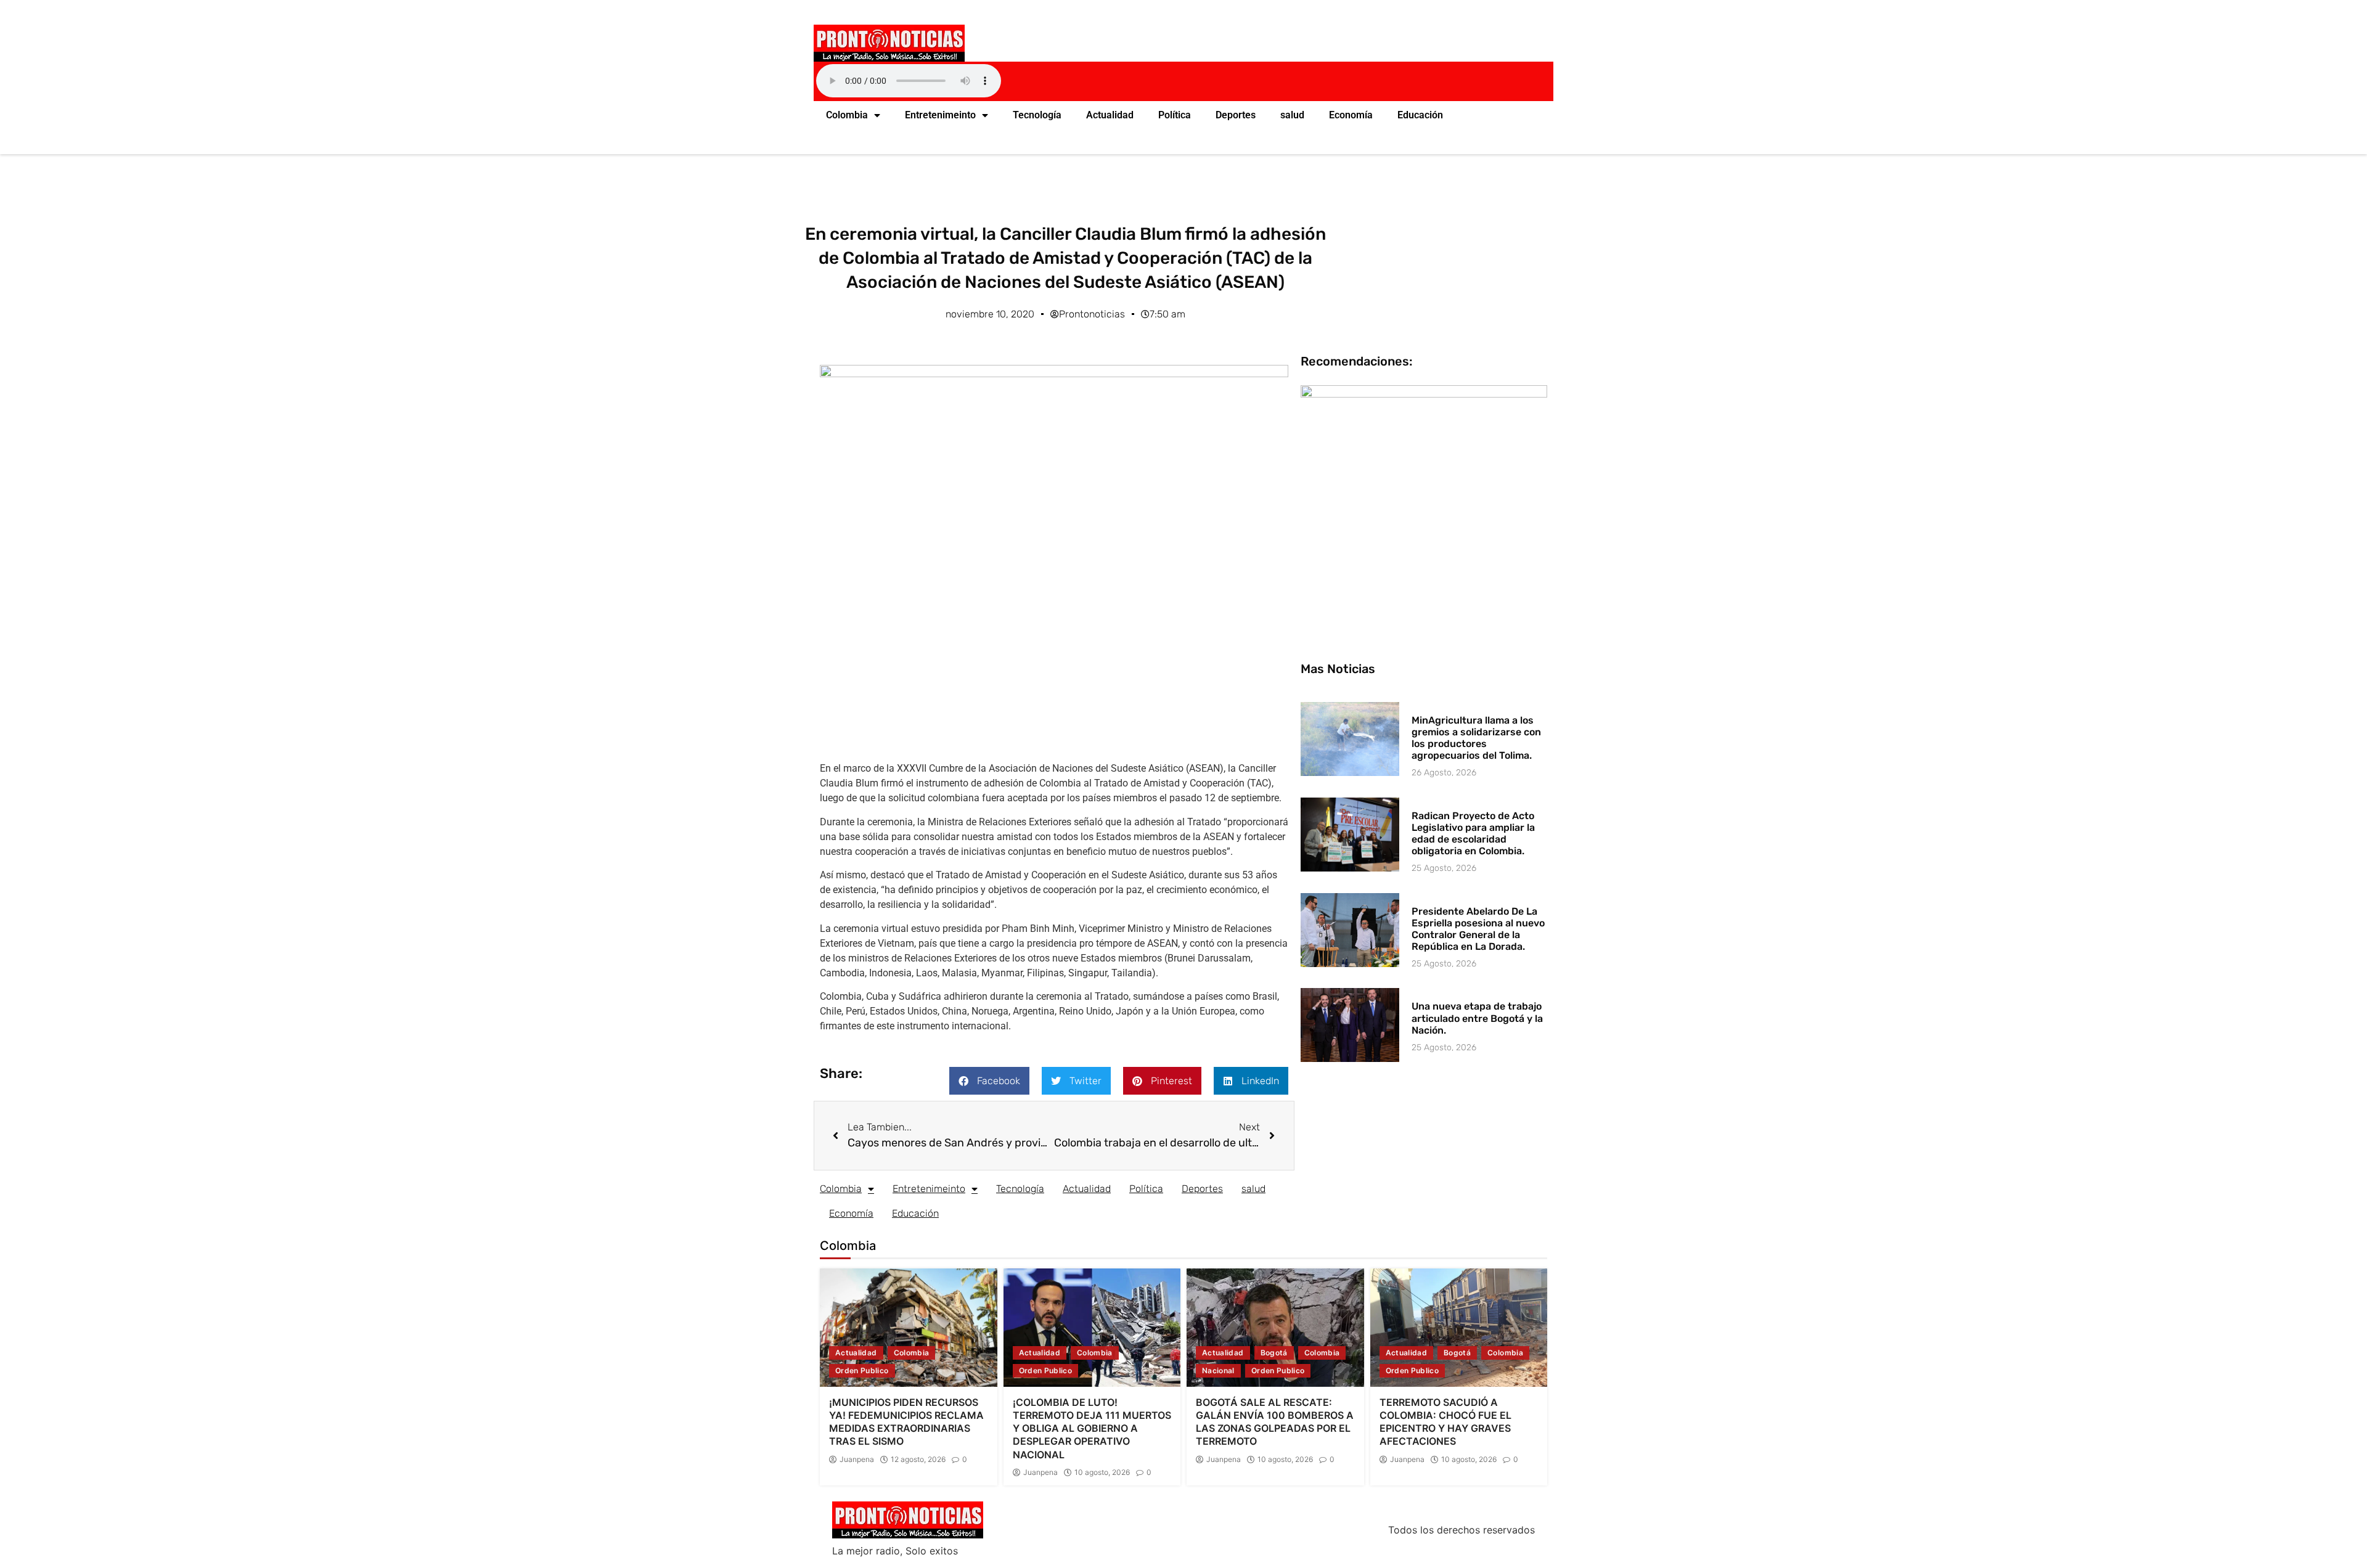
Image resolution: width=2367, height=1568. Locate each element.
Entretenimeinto (940, 115)
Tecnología (1037, 115)
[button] (989, 1081)
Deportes (1236, 115)
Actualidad (1110, 115)
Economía (1351, 115)
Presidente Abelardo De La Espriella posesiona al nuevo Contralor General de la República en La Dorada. (1478, 929)
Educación (1420, 115)
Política (1175, 115)
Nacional (1218, 1370)
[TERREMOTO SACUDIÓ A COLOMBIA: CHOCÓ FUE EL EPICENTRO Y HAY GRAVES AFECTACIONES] (1459, 1328)
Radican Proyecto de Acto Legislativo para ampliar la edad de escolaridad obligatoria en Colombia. (1473, 834)
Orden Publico (862, 1370)
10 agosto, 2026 (1102, 1472)
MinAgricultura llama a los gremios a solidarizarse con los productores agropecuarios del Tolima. (1476, 738)
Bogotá (1274, 1353)
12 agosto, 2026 (918, 1460)
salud (1292, 115)
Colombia (847, 115)
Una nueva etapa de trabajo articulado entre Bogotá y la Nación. (1477, 1018)
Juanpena (857, 1460)
